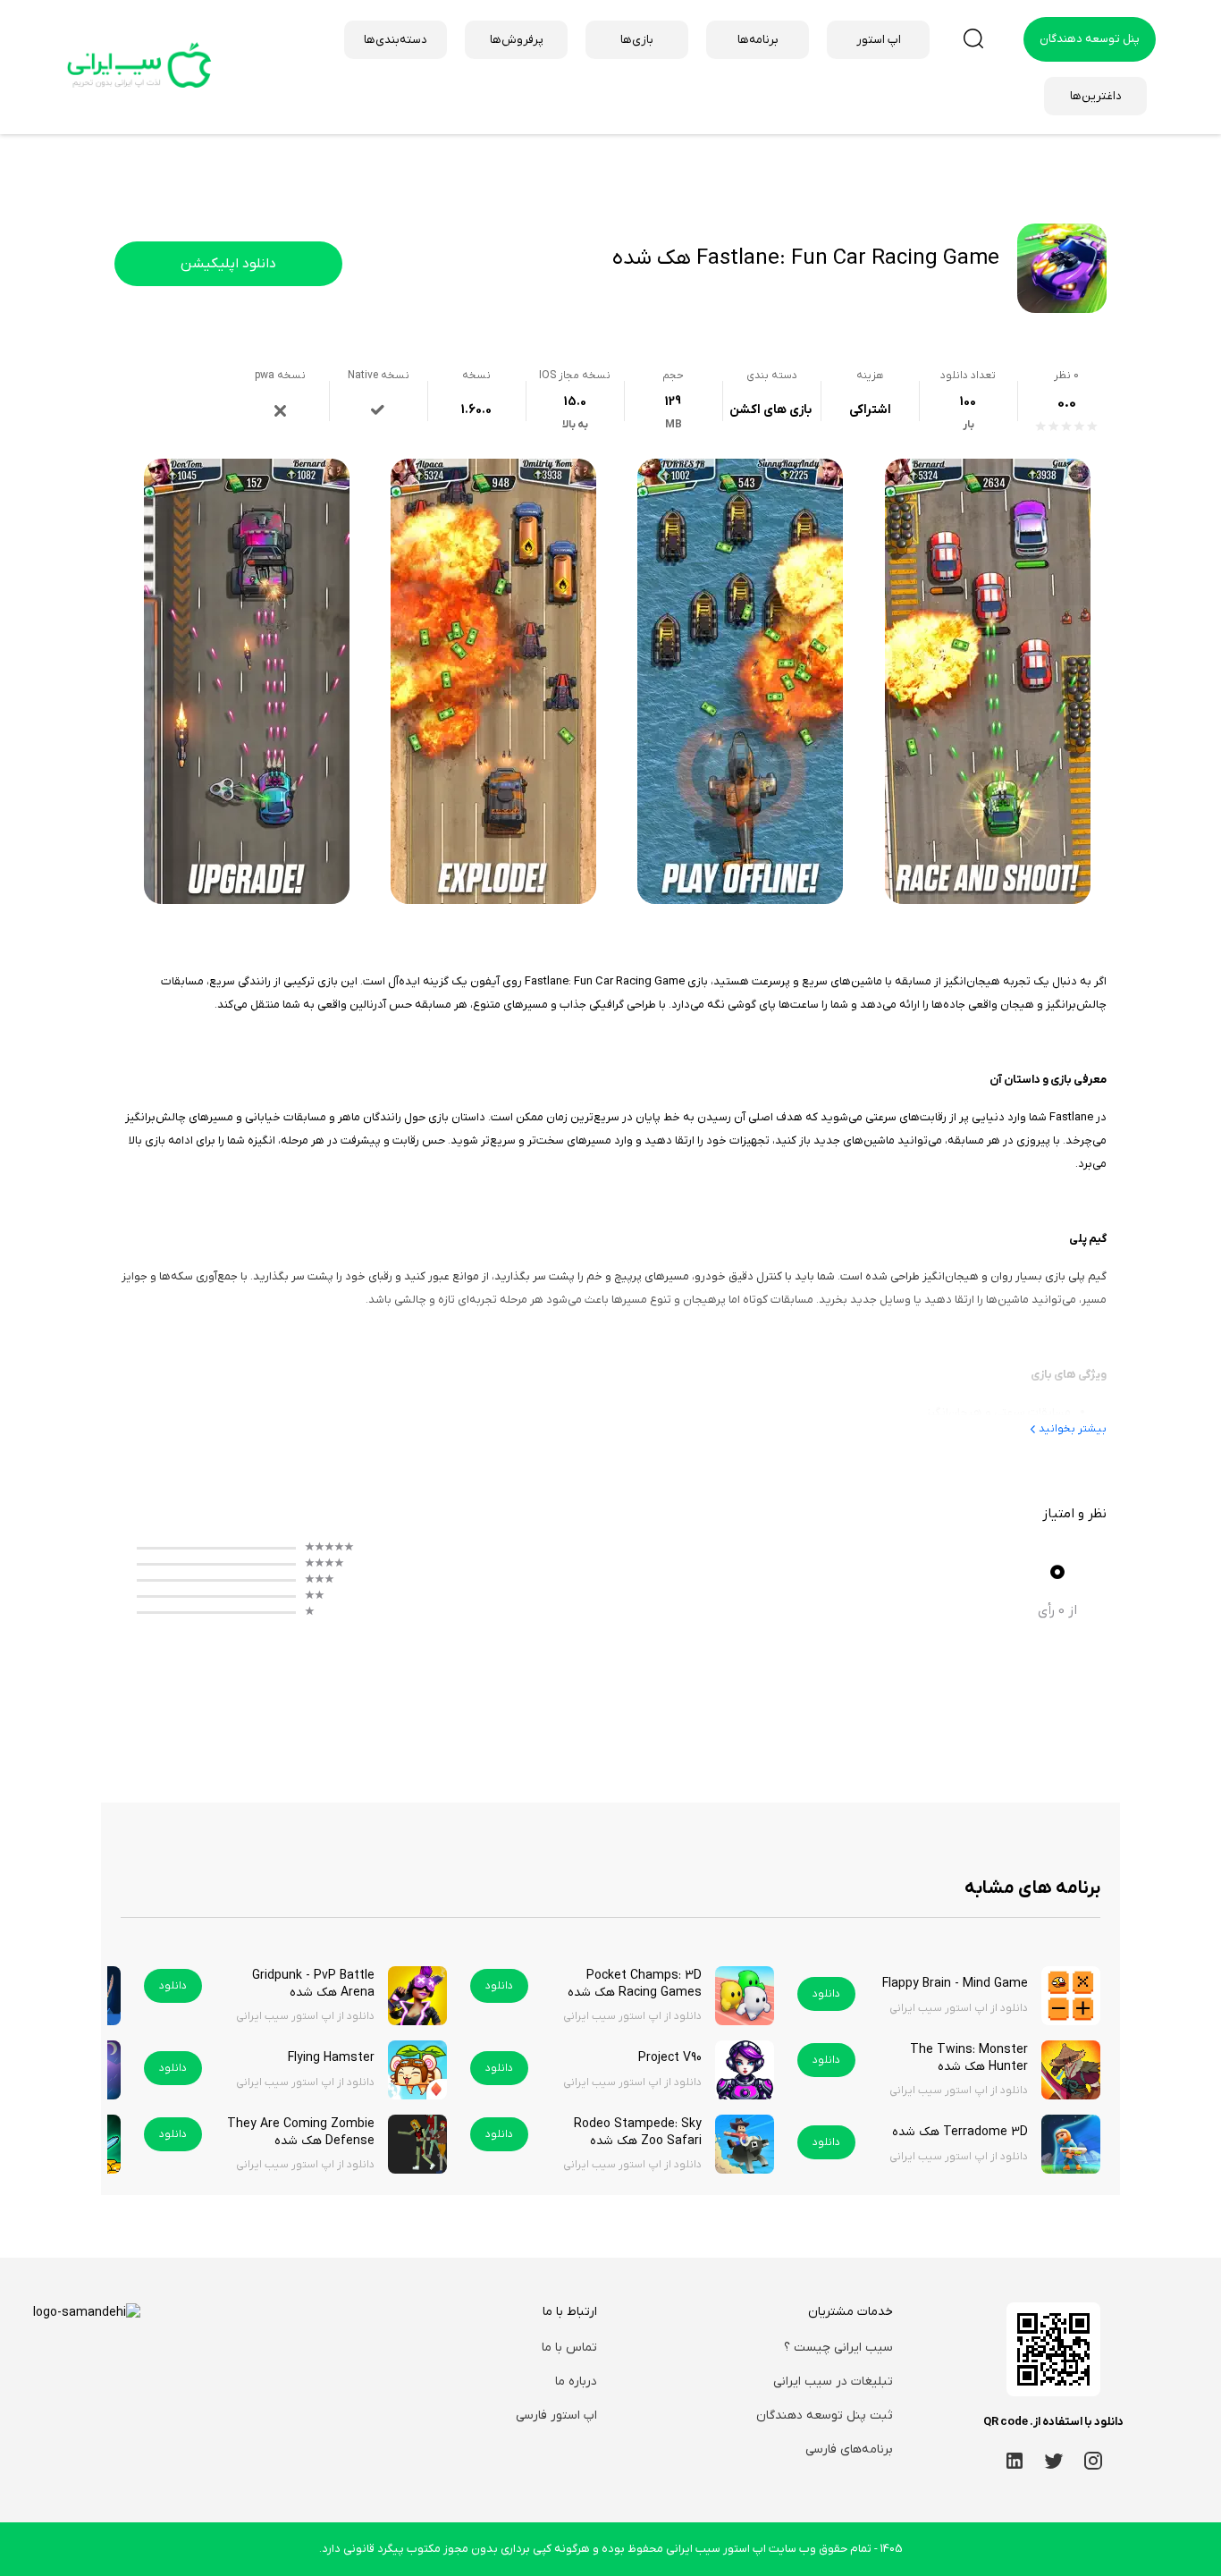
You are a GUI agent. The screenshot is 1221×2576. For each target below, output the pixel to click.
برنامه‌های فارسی (849, 2449)
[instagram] (1093, 2460)
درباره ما (576, 2382)
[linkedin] (1015, 2460)
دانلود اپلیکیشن (228, 264)
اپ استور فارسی (556, 2416)
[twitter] (1054, 2460)
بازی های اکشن (770, 410)
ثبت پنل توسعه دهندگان (825, 2416)
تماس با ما (569, 2348)
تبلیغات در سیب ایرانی (833, 2382)
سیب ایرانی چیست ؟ (838, 2348)
